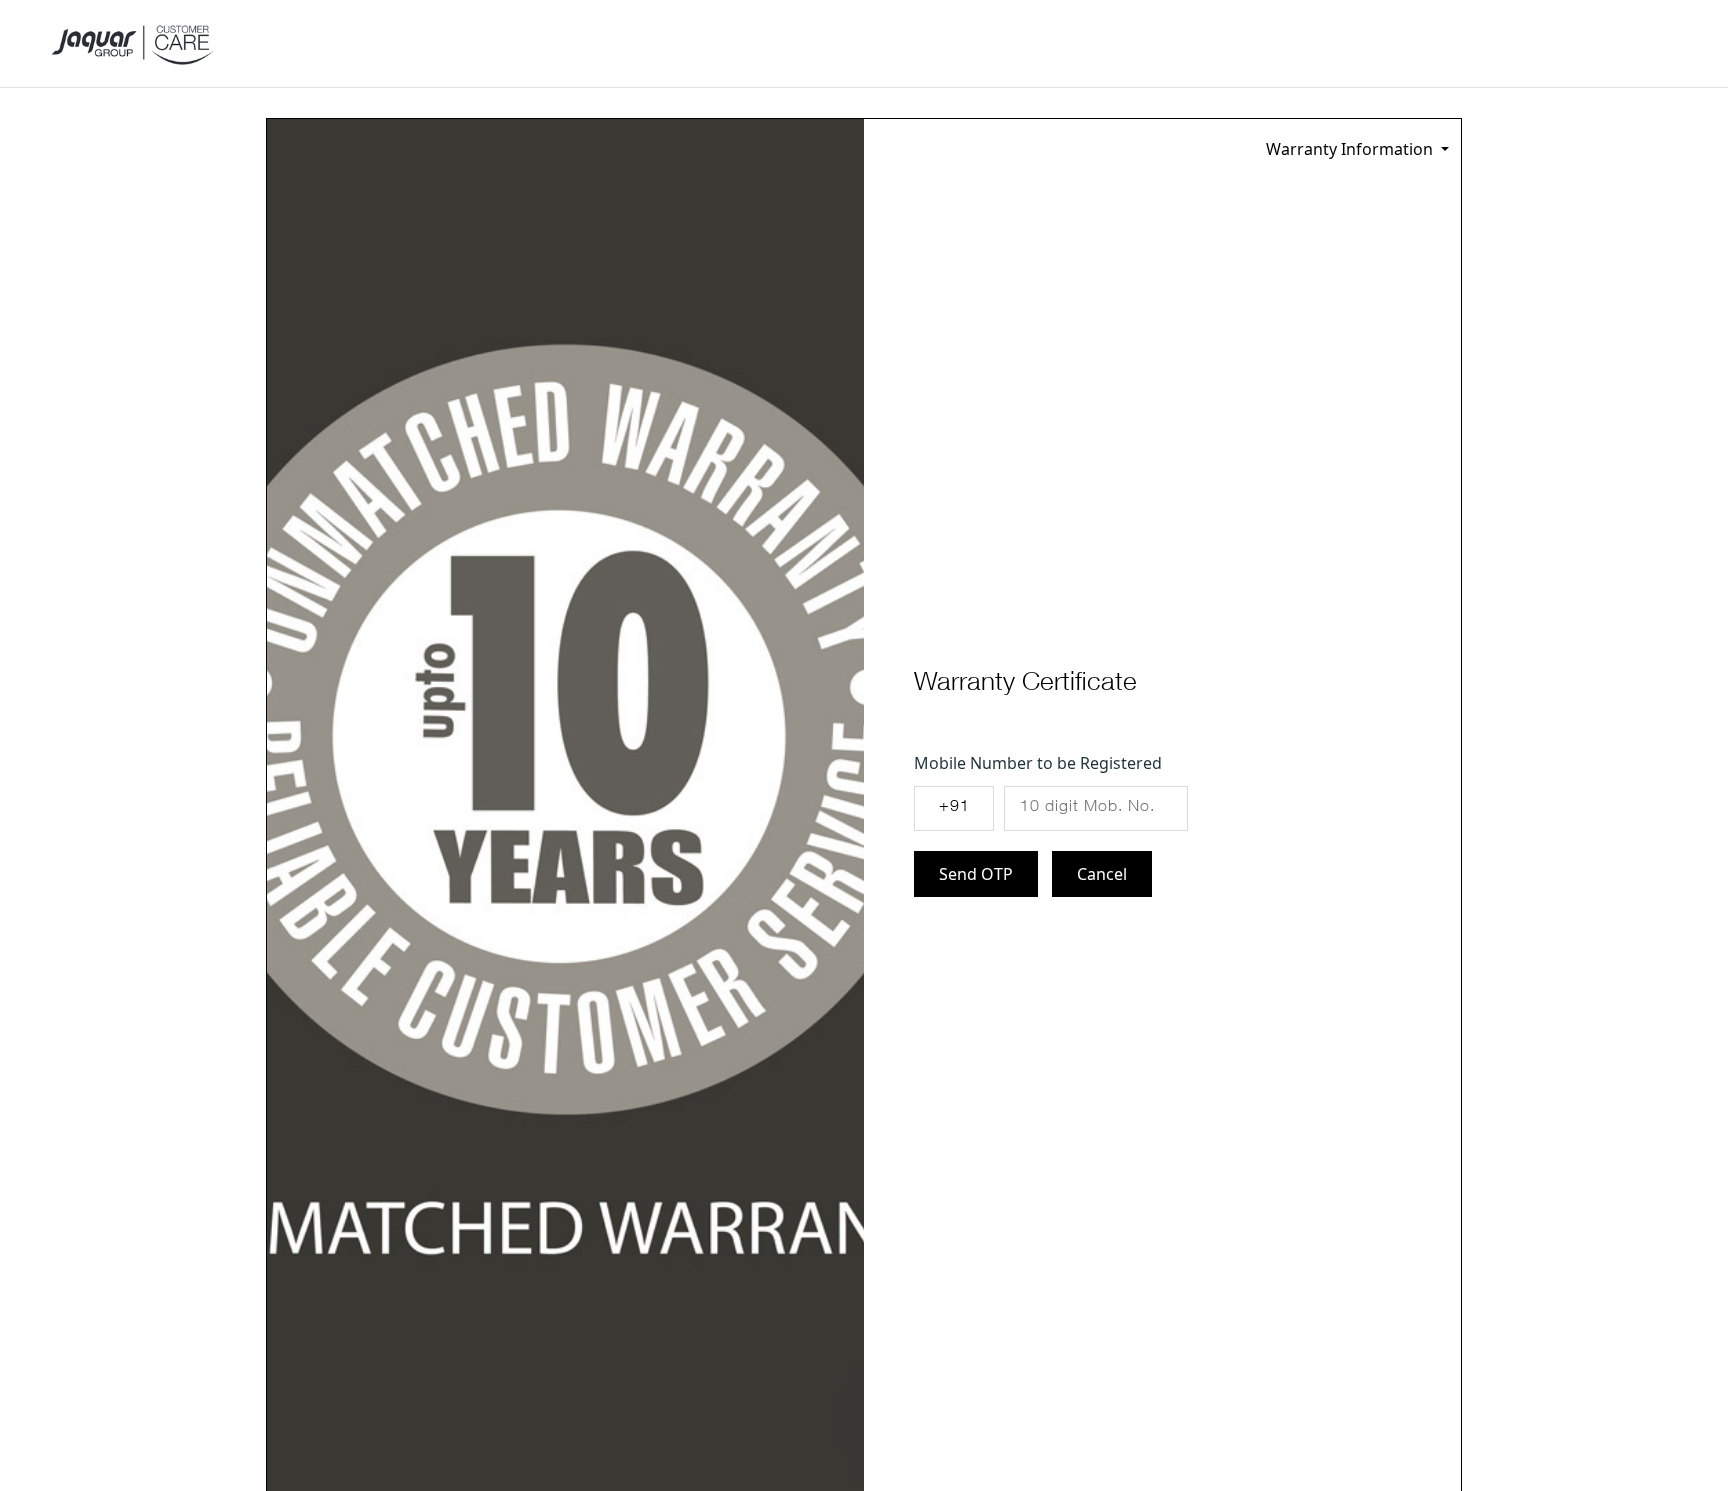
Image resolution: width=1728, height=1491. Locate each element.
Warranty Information (1351, 149)
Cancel (1102, 874)
